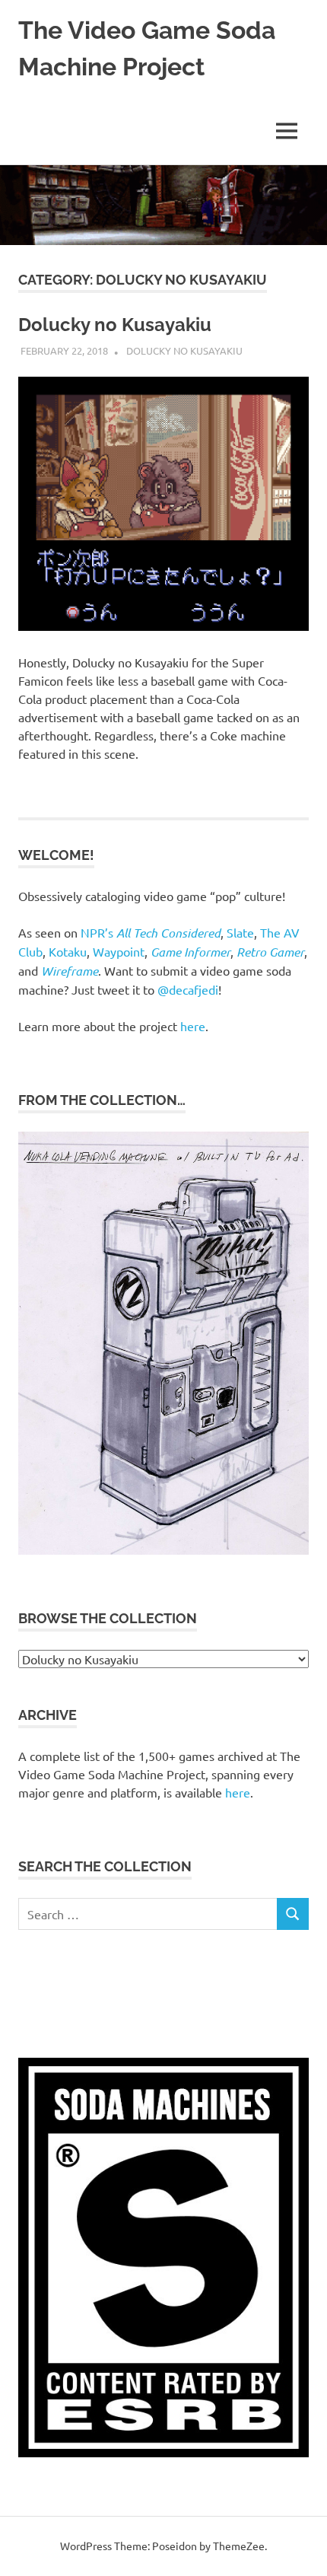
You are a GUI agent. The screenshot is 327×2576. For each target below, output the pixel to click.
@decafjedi (188, 989)
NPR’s (151, 932)
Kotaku (68, 951)
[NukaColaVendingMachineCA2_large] (163, 1550)
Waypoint (119, 951)
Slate (240, 932)
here (193, 1026)
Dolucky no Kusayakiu (115, 325)
